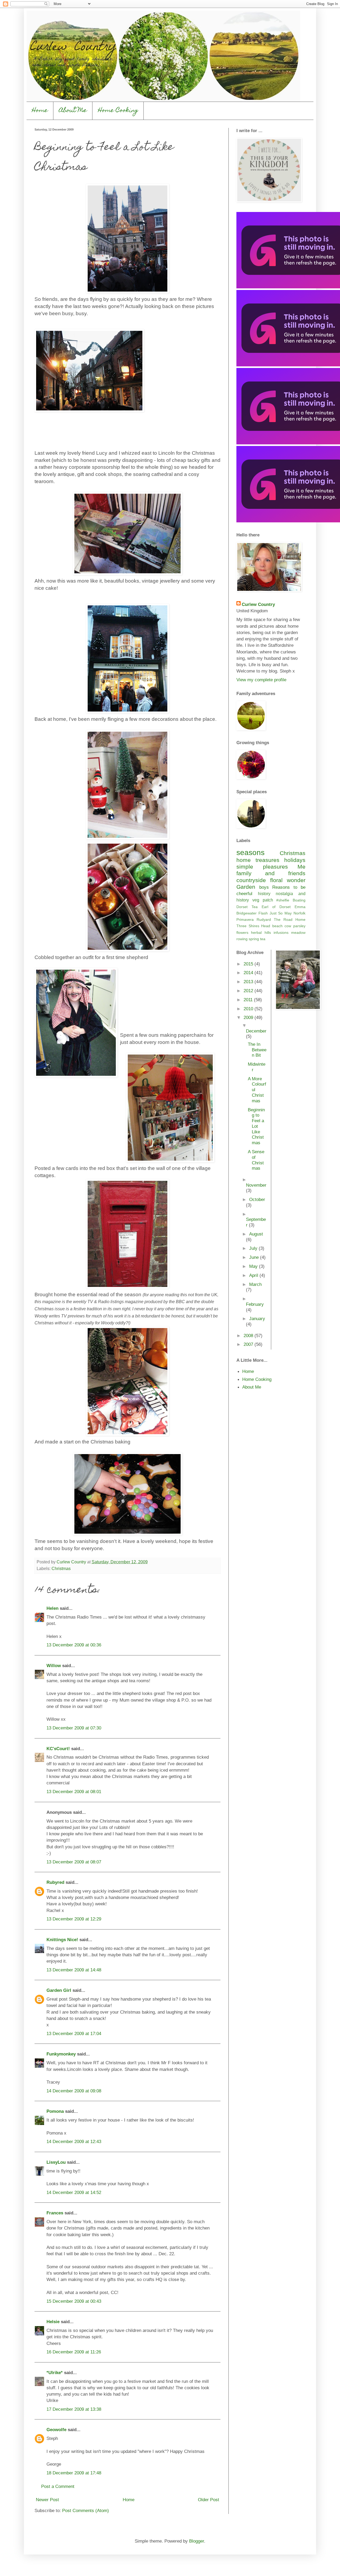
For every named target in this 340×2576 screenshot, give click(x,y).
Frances (55, 2213)
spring (254, 939)
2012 (249, 991)
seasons (250, 853)
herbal (256, 933)
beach (277, 926)
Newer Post (47, 2500)
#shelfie (283, 900)
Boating (299, 900)
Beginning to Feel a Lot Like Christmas (256, 1126)
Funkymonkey (61, 2054)
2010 (249, 1009)
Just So (276, 913)
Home (40, 111)
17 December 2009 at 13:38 (74, 2409)
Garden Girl (59, 1990)
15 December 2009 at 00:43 (74, 2301)
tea (263, 939)
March (255, 1284)
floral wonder (288, 880)
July (254, 1248)
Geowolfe (56, 2430)
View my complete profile (261, 680)
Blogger (197, 2541)
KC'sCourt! (58, 1749)
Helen (52, 1608)
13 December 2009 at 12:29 (74, 1919)
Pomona (55, 2111)
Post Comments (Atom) (86, 2510)
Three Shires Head (253, 926)
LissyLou (56, 2162)
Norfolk (299, 913)
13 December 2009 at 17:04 (74, 2033)
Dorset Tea (247, 907)
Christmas (61, 1569)
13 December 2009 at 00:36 (74, 1645)
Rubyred (55, 1882)
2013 (249, 982)
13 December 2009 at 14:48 (74, 1970)
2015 (249, 964)
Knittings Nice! (62, 1940)
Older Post (209, 2500)
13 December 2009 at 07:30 (74, 1728)
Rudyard (264, 920)
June (255, 1257)
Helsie (53, 2322)
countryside (251, 880)
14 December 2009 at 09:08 (74, 2091)
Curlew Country (258, 604)
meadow (298, 933)
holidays (295, 860)
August (256, 1234)
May (288, 913)
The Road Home (290, 920)
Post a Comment (58, 2486)
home (244, 860)
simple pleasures (262, 867)
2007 (249, 1344)
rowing (242, 939)
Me (301, 867)
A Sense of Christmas (256, 1160)
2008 (249, 1335)
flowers (242, 933)
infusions (281, 933)
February (255, 1304)
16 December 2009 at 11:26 (74, 2352)
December (256, 1031)
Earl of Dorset (276, 907)
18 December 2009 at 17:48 (74, 2473)
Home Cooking (118, 111)
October (257, 1199)
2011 (249, 1000)
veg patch (263, 900)
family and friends (271, 873)
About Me (73, 111)
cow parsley (295, 926)
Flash (263, 913)
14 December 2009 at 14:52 (74, 2192)
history (264, 894)
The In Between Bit (257, 1050)
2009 (249, 1017)
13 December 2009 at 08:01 (74, 1792)
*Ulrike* (55, 2373)
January (257, 1319)
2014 (249, 973)
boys (264, 887)
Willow (54, 1666)
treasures (267, 860)
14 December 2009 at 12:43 (74, 2141)
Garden (246, 887)
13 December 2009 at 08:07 (74, 1862)
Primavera (245, 920)
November (256, 1185)
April (254, 1275)
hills (268, 933)
